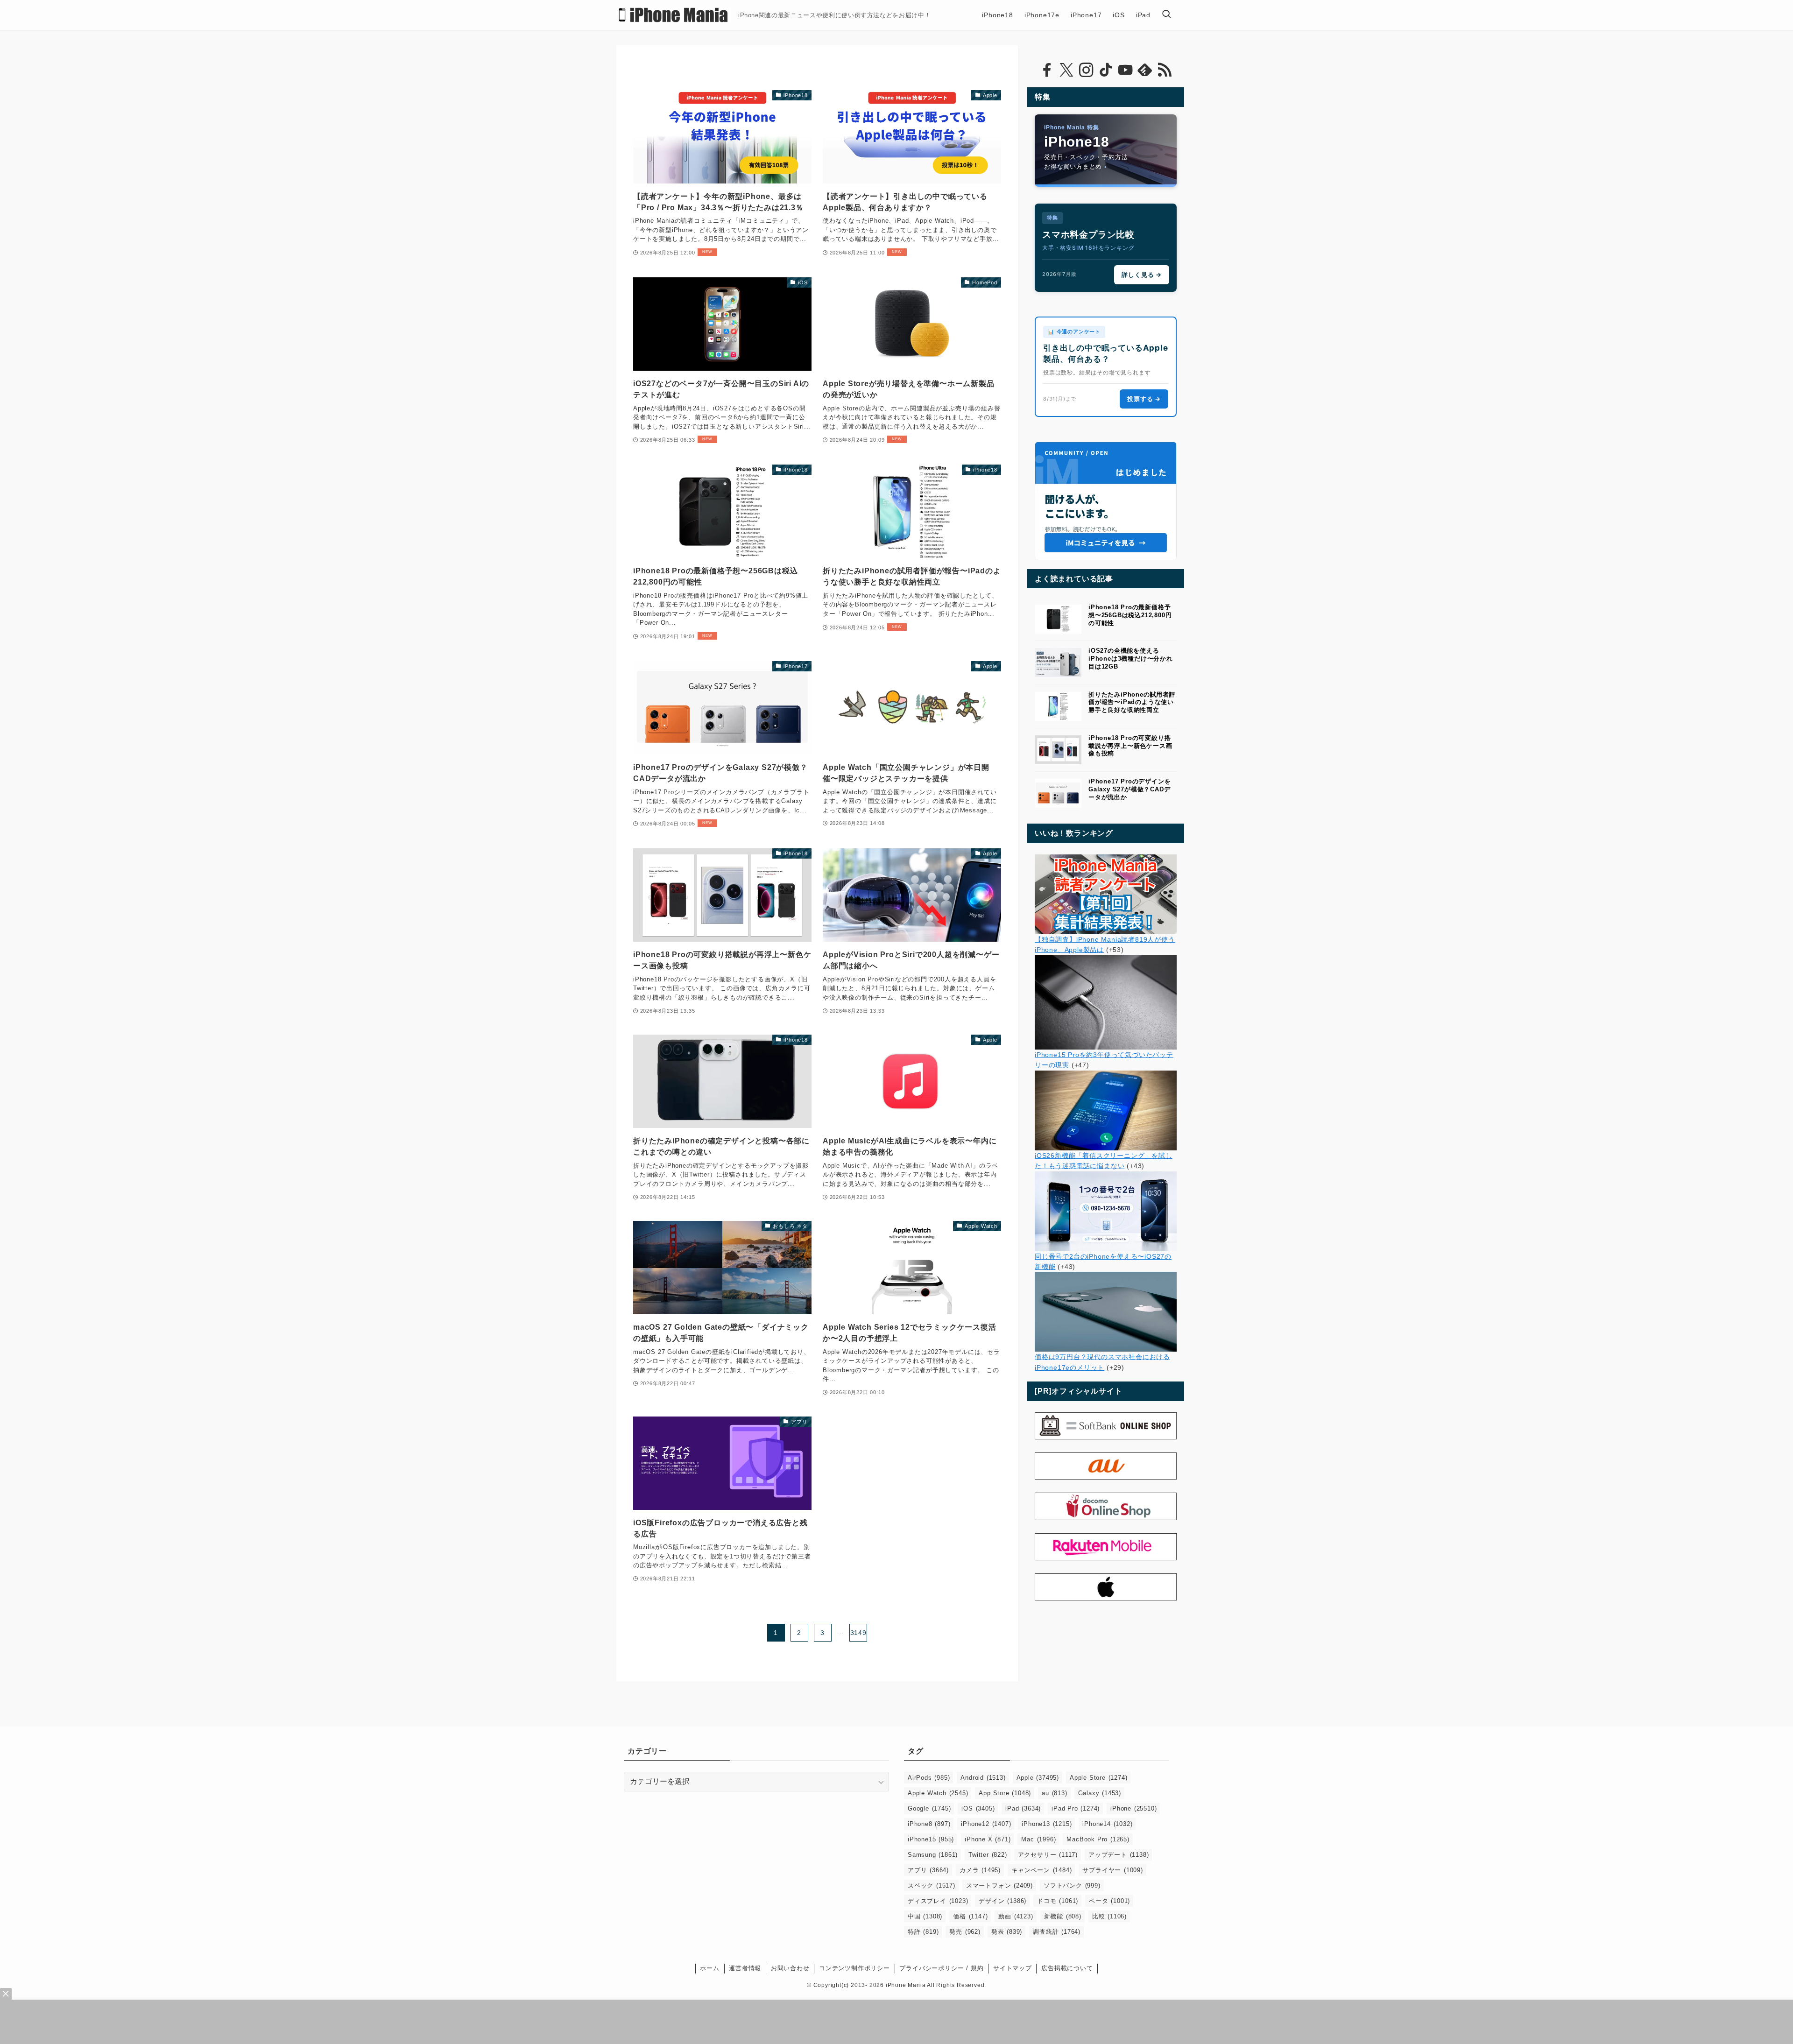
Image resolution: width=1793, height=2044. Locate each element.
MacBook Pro (1098, 1839)
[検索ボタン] (1166, 15)
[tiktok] (1106, 70)
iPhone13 (1047, 1824)
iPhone (1133, 1808)
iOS (978, 1808)
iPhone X (988, 1839)
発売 (965, 1932)
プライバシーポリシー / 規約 (941, 1968)
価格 (970, 1916)
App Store (1005, 1793)
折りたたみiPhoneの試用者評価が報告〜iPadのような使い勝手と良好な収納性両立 (1132, 702)
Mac (1038, 1839)
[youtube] (1125, 70)
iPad (1023, 1808)
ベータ (1109, 1901)
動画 (1016, 1916)
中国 (925, 1916)
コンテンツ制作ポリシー (854, 1968)
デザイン (1002, 1901)
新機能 (1063, 1916)
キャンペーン (1041, 1870)
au (1054, 1793)
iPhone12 (986, 1824)
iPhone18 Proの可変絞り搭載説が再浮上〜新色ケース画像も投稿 (1130, 746)
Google (929, 1808)
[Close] (6, 1994)
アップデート (1119, 1855)
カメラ (980, 1870)
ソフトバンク (1072, 1885)
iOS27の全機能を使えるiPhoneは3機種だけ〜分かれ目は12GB (1131, 659)
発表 (1007, 1932)
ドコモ (1058, 1901)
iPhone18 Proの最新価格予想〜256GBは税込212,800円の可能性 (1130, 615)
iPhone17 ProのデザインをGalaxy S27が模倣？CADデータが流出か (1129, 789)
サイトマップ (1013, 1968)
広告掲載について (1067, 1968)
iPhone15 (931, 1839)
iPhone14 (1107, 1824)
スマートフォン (999, 1885)
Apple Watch (938, 1793)
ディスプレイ (938, 1901)
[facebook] (1047, 70)
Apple (1038, 1778)
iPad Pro (1076, 1808)
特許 (923, 1932)
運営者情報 (745, 1968)
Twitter (988, 1855)
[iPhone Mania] (674, 15)
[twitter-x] (1066, 70)
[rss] (1165, 70)
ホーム (709, 1968)
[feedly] (1145, 70)
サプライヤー (1112, 1870)
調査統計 (1057, 1932)
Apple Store (1098, 1778)
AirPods (929, 1778)
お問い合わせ (790, 1968)
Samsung (933, 1855)
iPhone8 (929, 1824)
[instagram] (1086, 70)
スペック (932, 1885)
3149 (858, 1633)
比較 (1109, 1916)
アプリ (928, 1870)
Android (983, 1778)
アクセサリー (1048, 1855)
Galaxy (1100, 1793)
